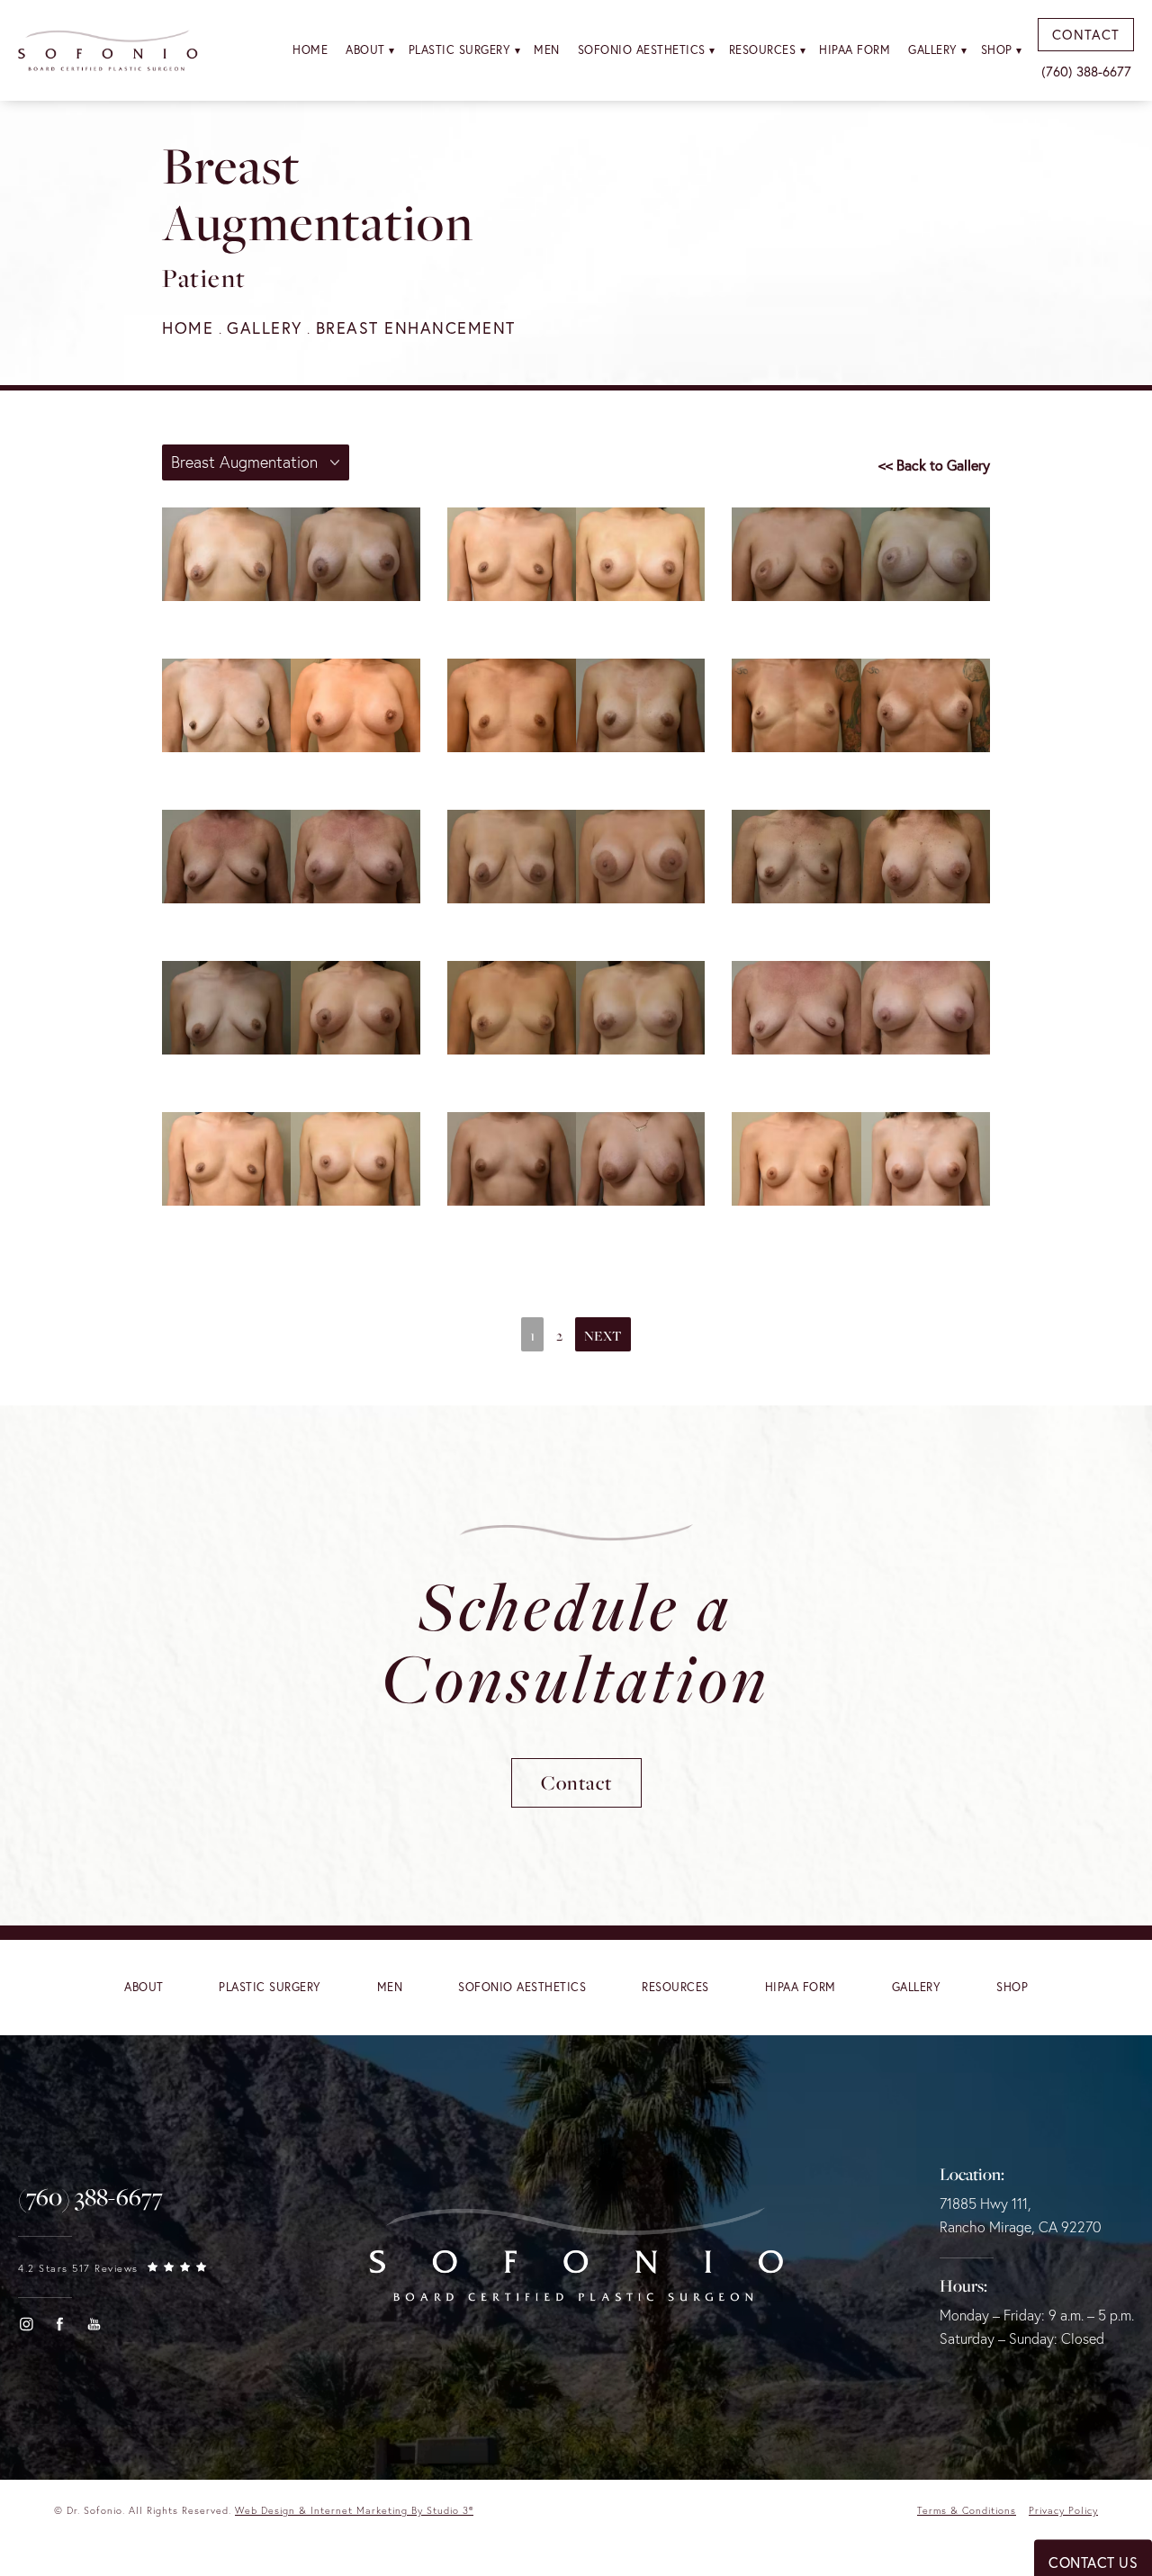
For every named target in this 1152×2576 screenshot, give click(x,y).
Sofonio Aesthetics (642, 50)
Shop (997, 50)
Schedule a (576, 1641)
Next (603, 1335)
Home (310, 50)
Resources (763, 50)
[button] (26, 2324)
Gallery (933, 50)
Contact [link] (1086, 34)
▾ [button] (392, 50)
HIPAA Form (855, 50)
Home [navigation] (188, 328)
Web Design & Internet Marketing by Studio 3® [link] (354, 2510)
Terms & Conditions (967, 2510)
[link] (90, 2197)
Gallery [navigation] (265, 328)
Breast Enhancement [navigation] (416, 328)
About (365, 50)
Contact (576, 1782)
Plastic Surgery (460, 50)
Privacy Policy (1063, 2510)
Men (547, 50)
